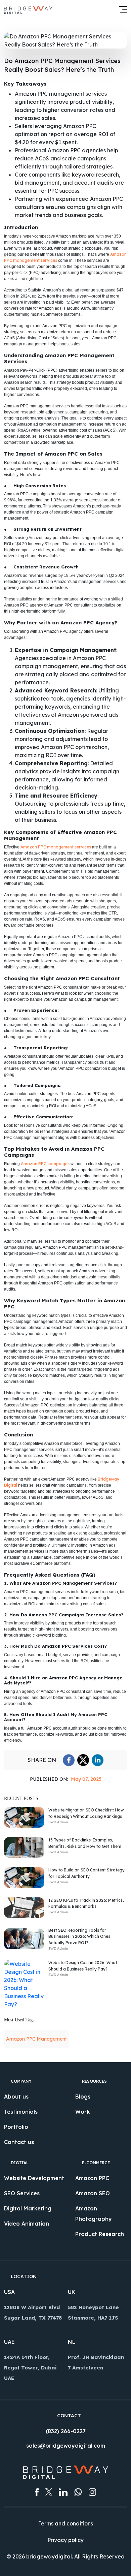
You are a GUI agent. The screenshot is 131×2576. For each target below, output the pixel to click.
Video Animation (27, 2224)
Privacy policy (65, 2540)
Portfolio (16, 2127)
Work (82, 2112)
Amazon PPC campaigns (45, 1164)
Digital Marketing (28, 2208)
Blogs (83, 2097)
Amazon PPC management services (56, 847)
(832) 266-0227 (66, 2431)
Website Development (34, 2178)
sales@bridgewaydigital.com (66, 2446)
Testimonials (21, 2112)
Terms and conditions (66, 2523)
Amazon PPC (92, 2178)
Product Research (100, 2234)
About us (16, 2097)
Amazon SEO (93, 2193)
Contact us (19, 2142)
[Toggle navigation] (121, 9)
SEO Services (22, 2193)
